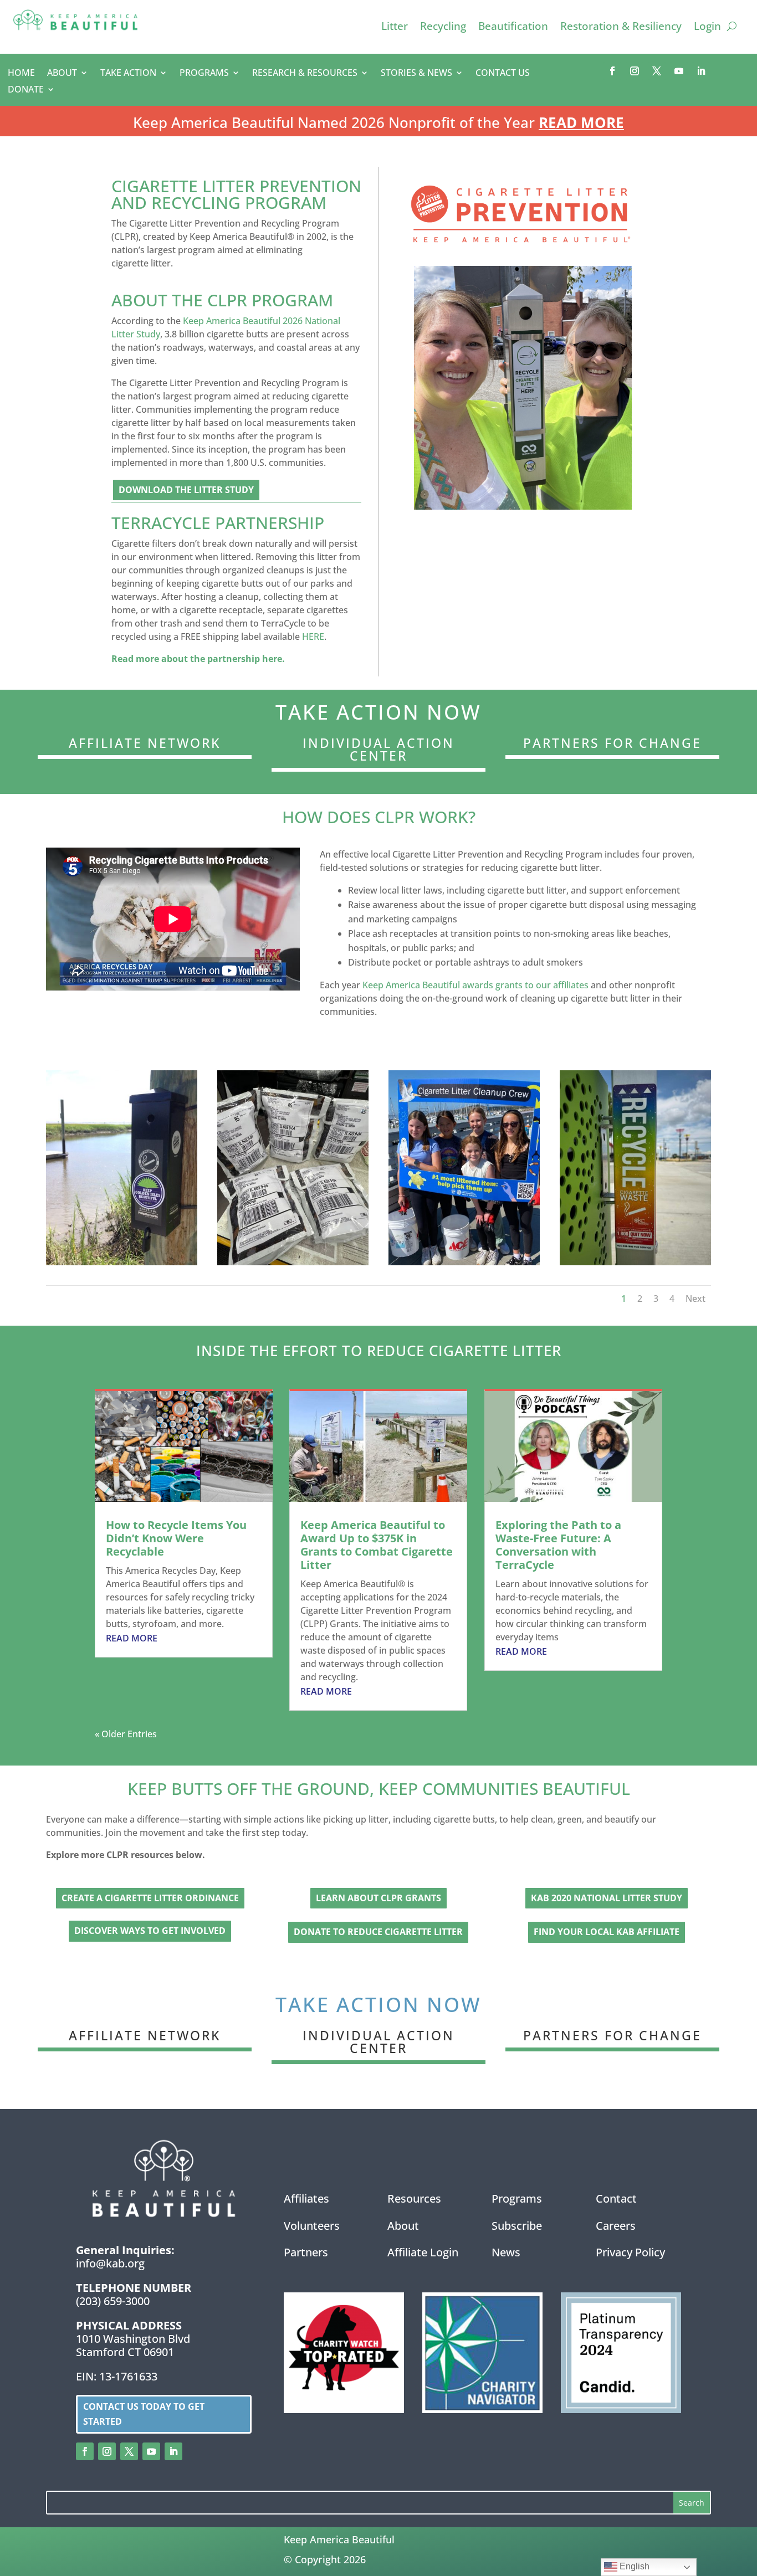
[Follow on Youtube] (679, 71)
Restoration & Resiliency (621, 28)
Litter (395, 28)
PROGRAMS (204, 74)
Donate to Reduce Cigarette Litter (378, 1932)
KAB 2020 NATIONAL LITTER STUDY (607, 1898)
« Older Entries (126, 1734)
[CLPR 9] (293, 1262)
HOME (21, 74)
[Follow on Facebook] (612, 71)
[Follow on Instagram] (635, 71)
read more (132, 1638)
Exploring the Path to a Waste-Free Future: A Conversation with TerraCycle (558, 1545)
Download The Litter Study (186, 490)
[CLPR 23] (635, 1262)
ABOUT (62, 74)
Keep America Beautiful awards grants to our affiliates (475, 985)
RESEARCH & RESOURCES (305, 74)
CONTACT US (503, 74)
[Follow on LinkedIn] (701, 71)
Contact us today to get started (144, 2414)
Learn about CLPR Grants (378, 1898)
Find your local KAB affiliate (607, 1932)
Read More (581, 122)
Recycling (443, 28)
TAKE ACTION (128, 74)
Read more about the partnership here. (198, 659)
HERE (313, 637)
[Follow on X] (657, 71)
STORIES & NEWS (416, 74)
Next (695, 1299)
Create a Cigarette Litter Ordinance (150, 1898)
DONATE (26, 90)
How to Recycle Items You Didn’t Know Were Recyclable (176, 1538)
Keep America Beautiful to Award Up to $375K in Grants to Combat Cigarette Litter (377, 1545)
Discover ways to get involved (150, 1931)
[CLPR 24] (122, 1262)
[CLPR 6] (464, 1262)
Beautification (513, 28)
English (633, 2566)
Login (707, 28)
